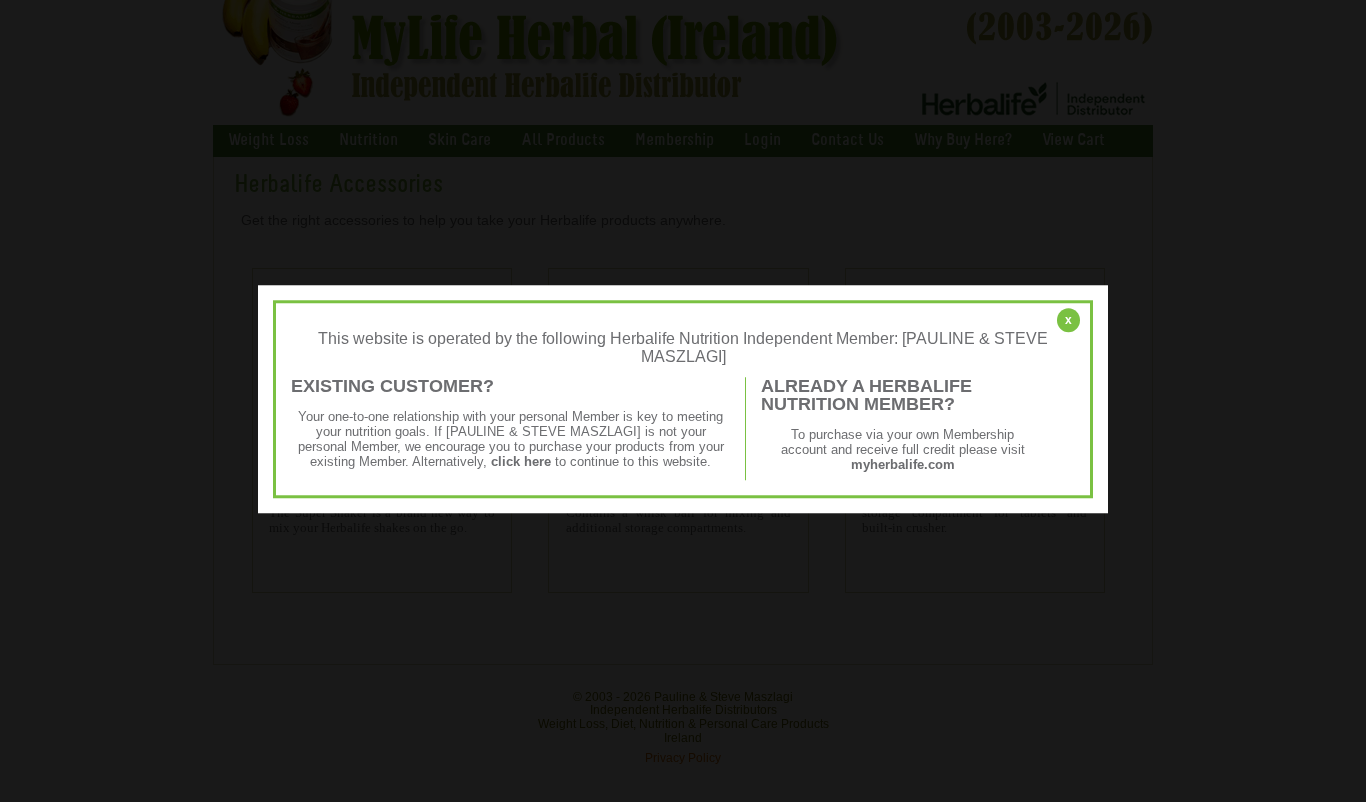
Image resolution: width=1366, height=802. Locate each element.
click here (521, 461)
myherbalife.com (903, 464)
